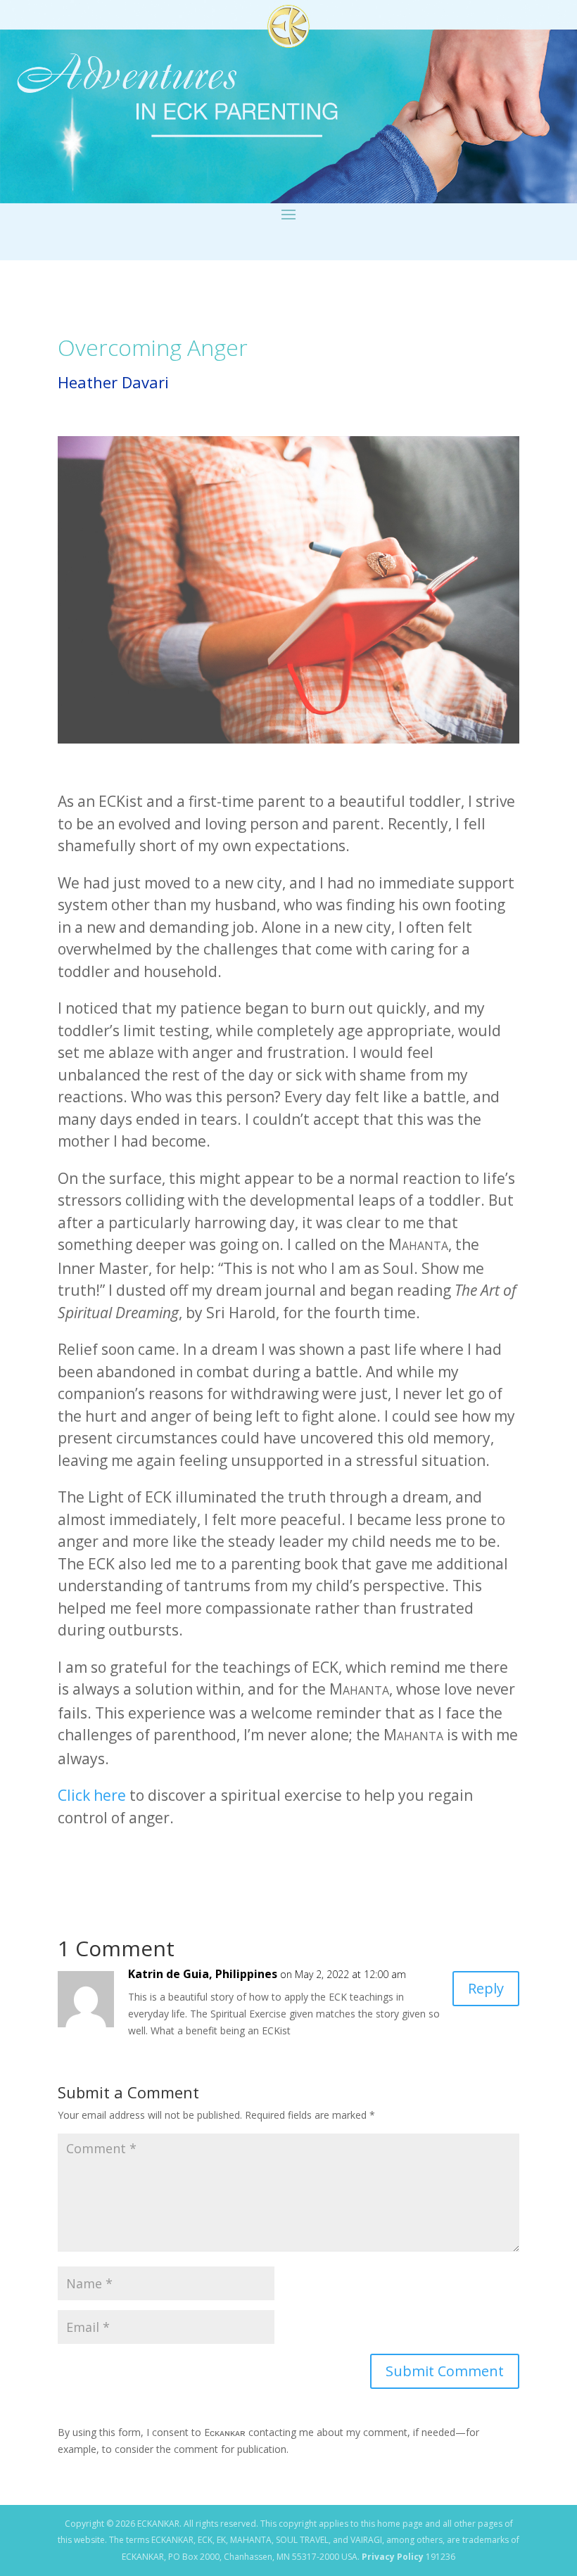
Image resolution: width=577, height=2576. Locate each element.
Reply (486, 1988)
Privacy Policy (393, 2557)
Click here (92, 1795)
